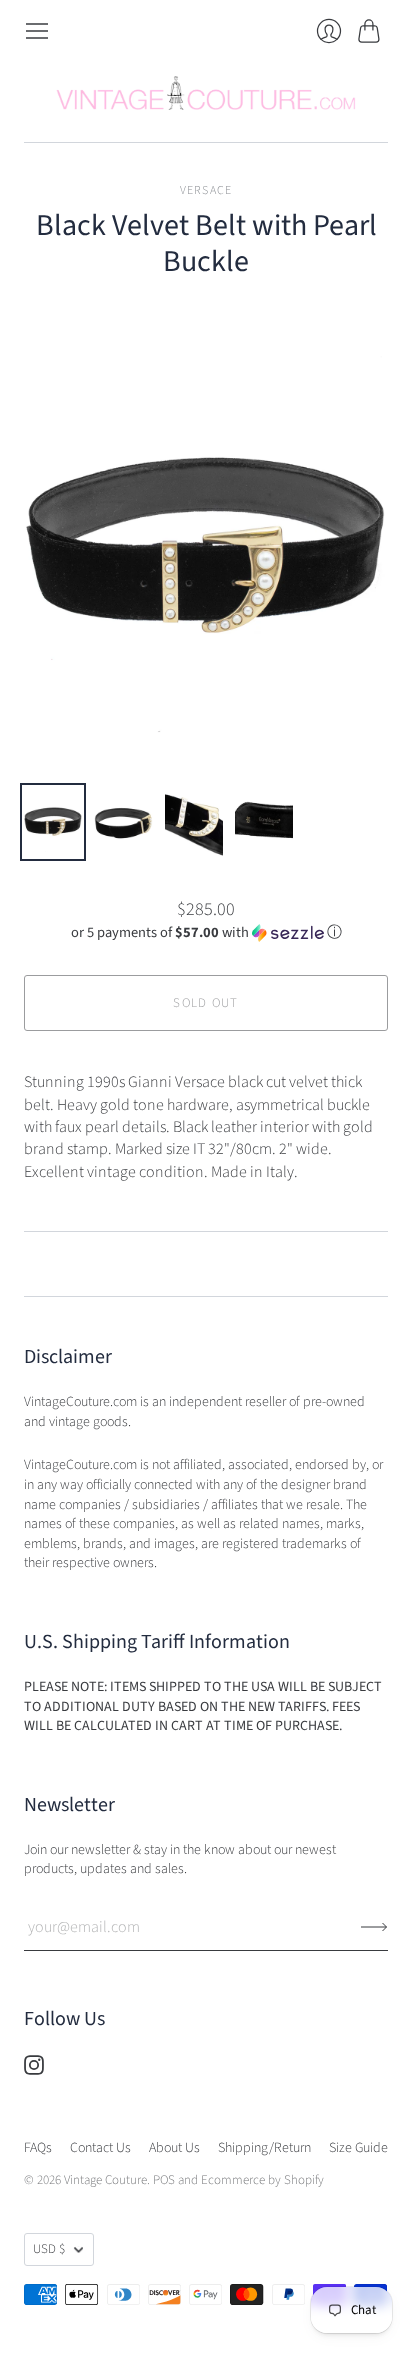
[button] (206, 932)
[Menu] (37, 31)
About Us (174, 2148)
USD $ (49, 2249)
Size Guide (358, 2148)
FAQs (38, 2148)
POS (164, 2180)
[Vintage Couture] (206, 93)
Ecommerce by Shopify (262, 2180)
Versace (206, 190)
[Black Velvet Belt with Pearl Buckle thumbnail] (53, 822)
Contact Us (100, 2148)
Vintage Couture (105, 2180)
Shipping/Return (264, 2148)
